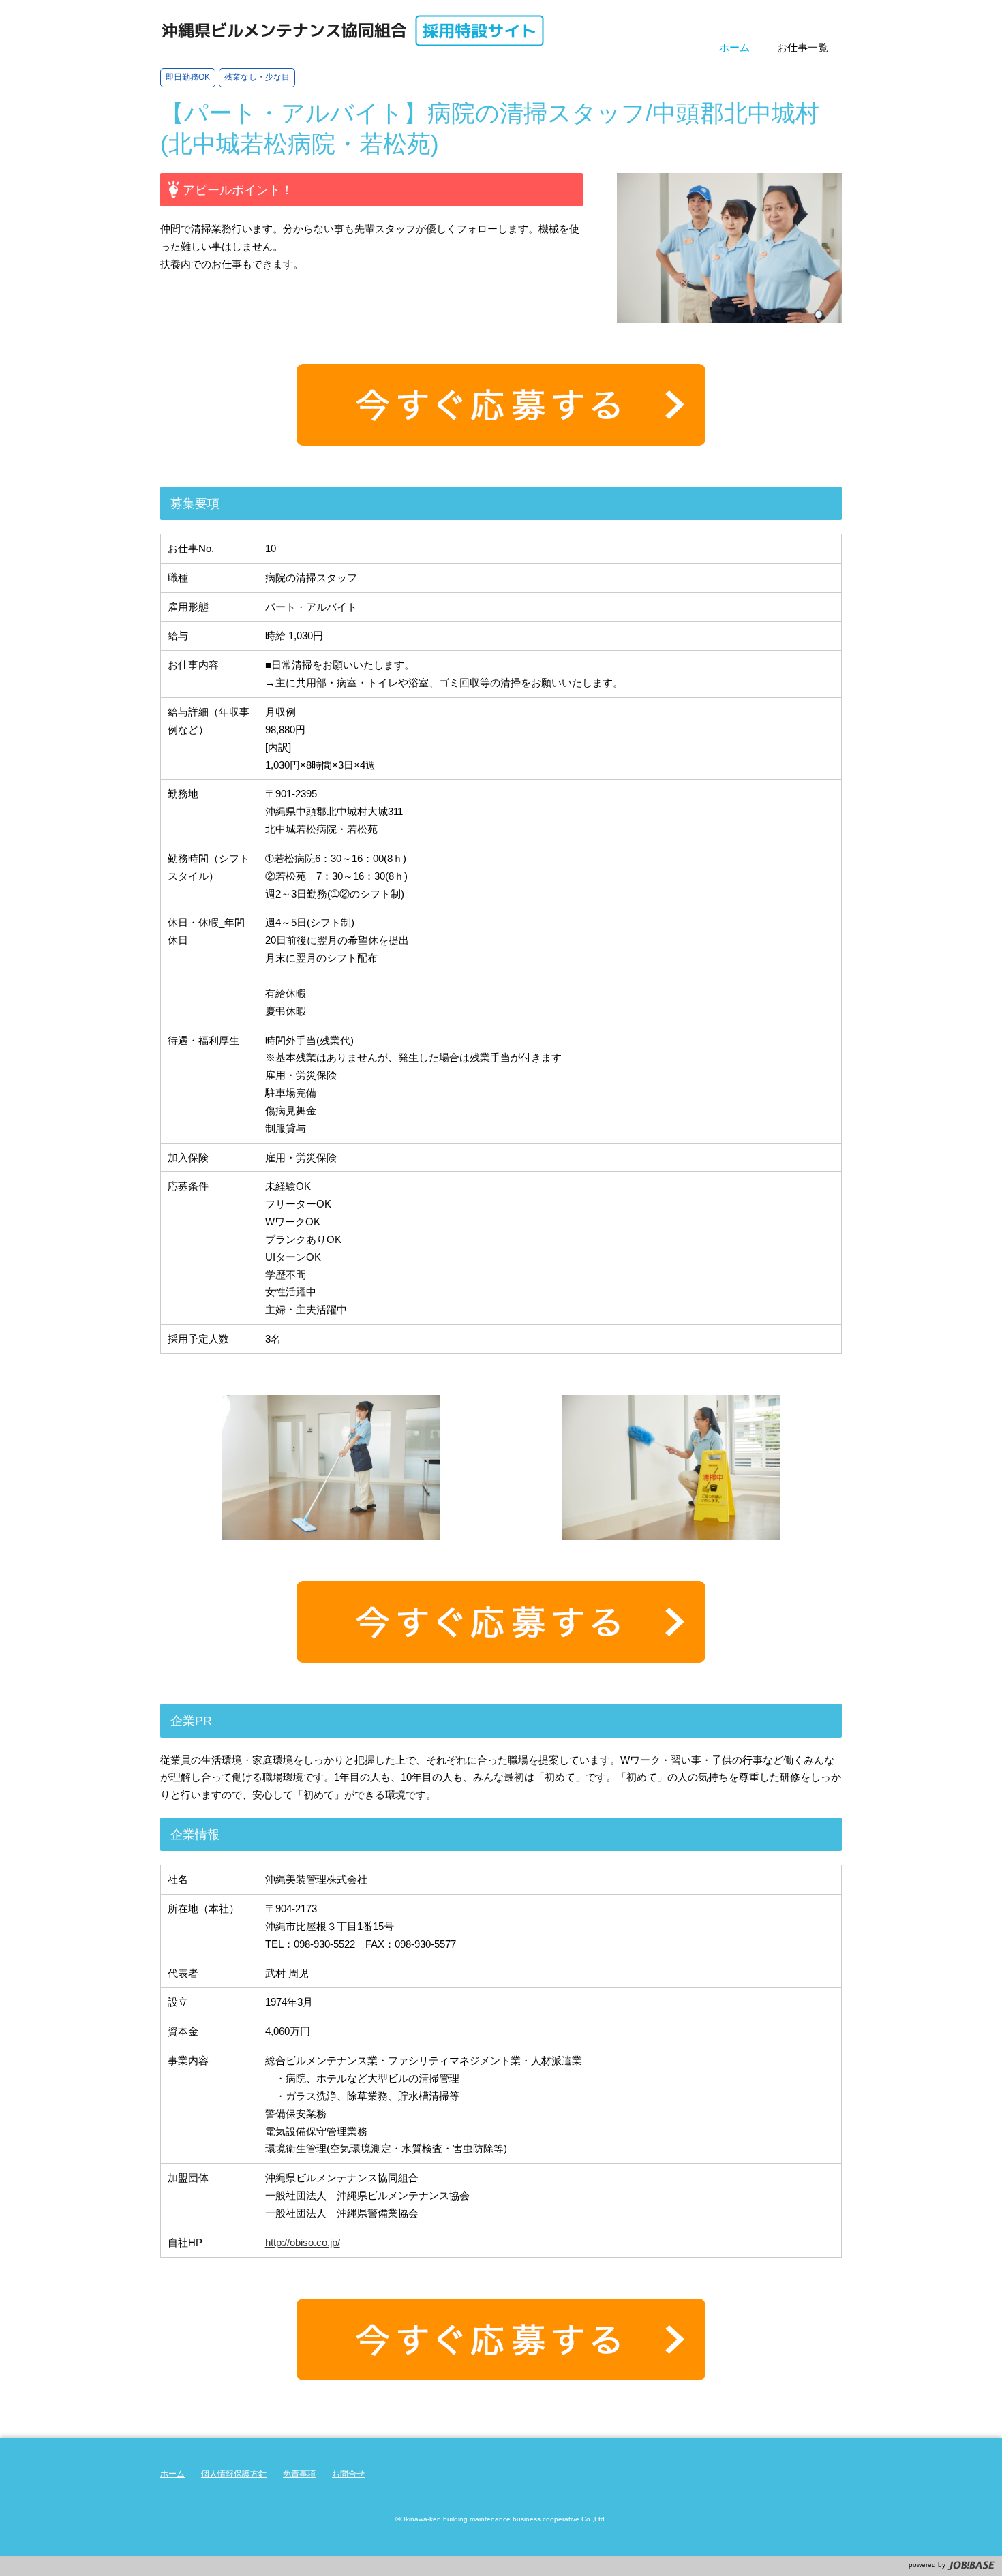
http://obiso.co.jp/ (303, 2242)
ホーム (172, 2474)
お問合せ (348, 2474)
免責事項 (299, 2474)
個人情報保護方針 (234, 2474)
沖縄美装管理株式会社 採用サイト (353, 31)
